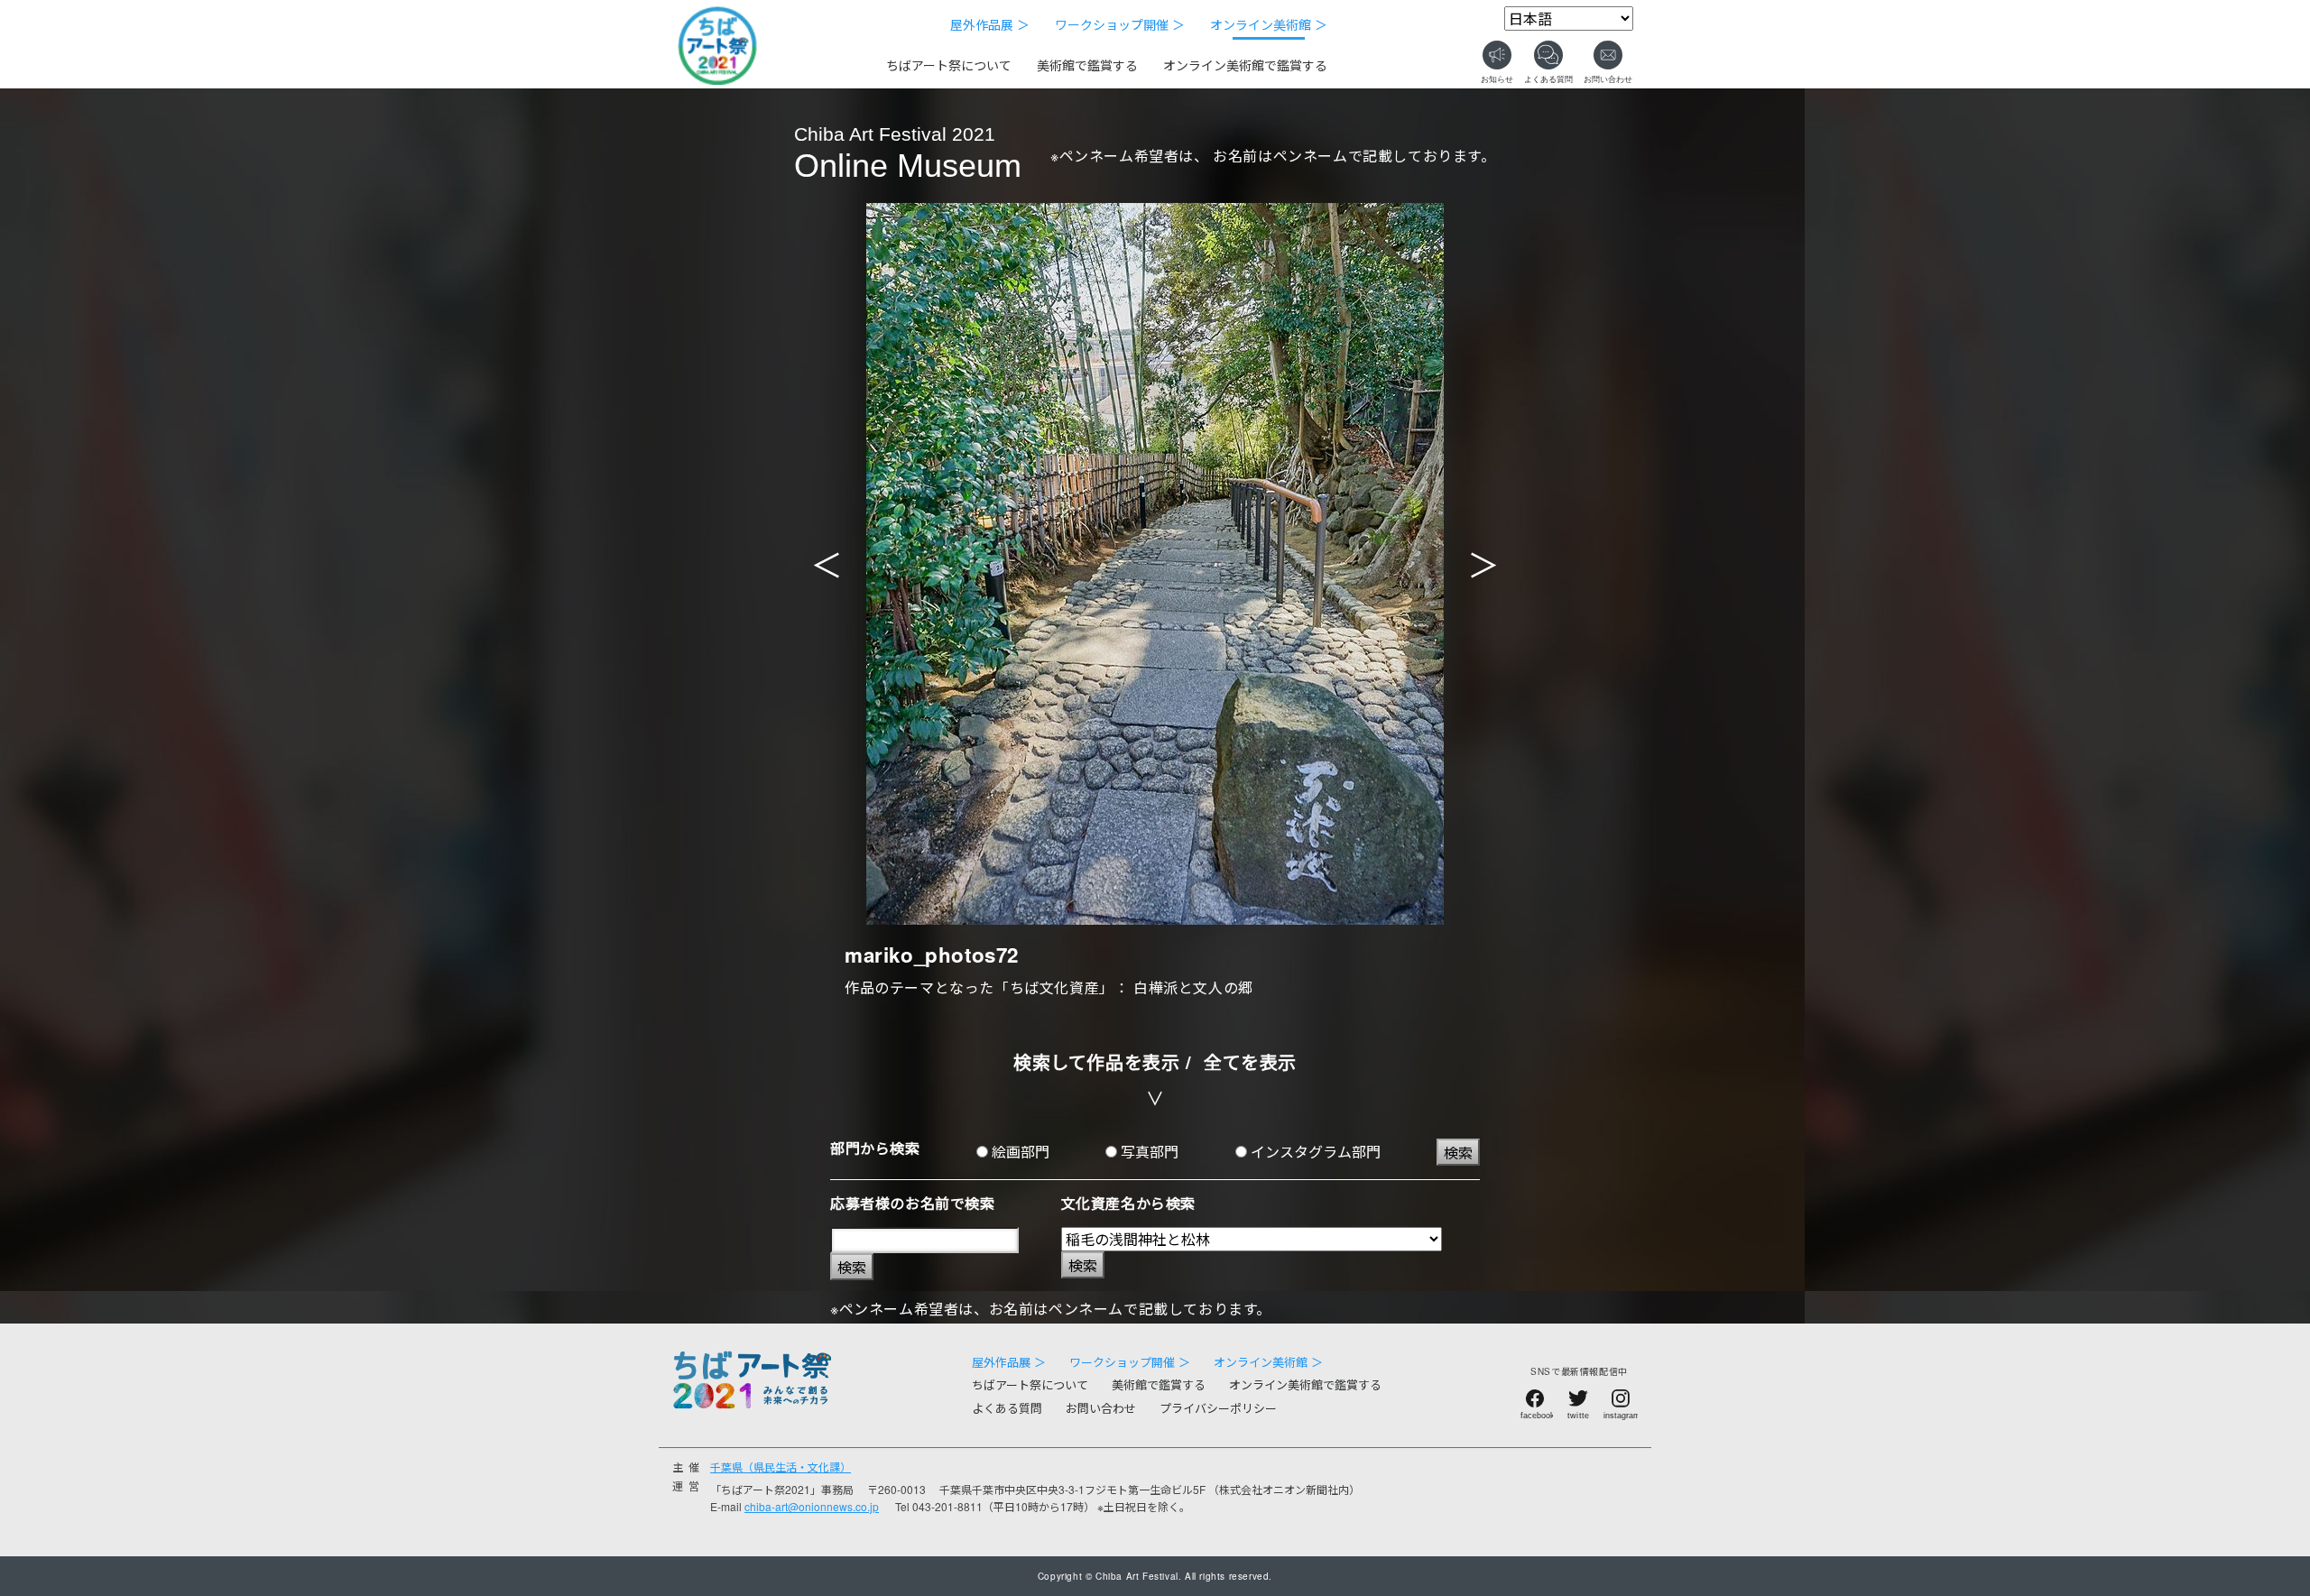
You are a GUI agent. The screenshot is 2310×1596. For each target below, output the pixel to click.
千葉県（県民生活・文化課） (781, 1467)
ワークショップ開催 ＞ (1120, 24)
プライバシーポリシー (1218, 1408)
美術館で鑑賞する (1087, 65)
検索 (1458, 1153)
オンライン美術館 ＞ (1269, 24)
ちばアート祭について (949, 65)
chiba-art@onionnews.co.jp (812, 1506)
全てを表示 (1250, 1061)
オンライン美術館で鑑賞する (1245, 65)
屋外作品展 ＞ (990, 24)
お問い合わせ (1101, 1408)
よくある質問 (1007, 1408)
